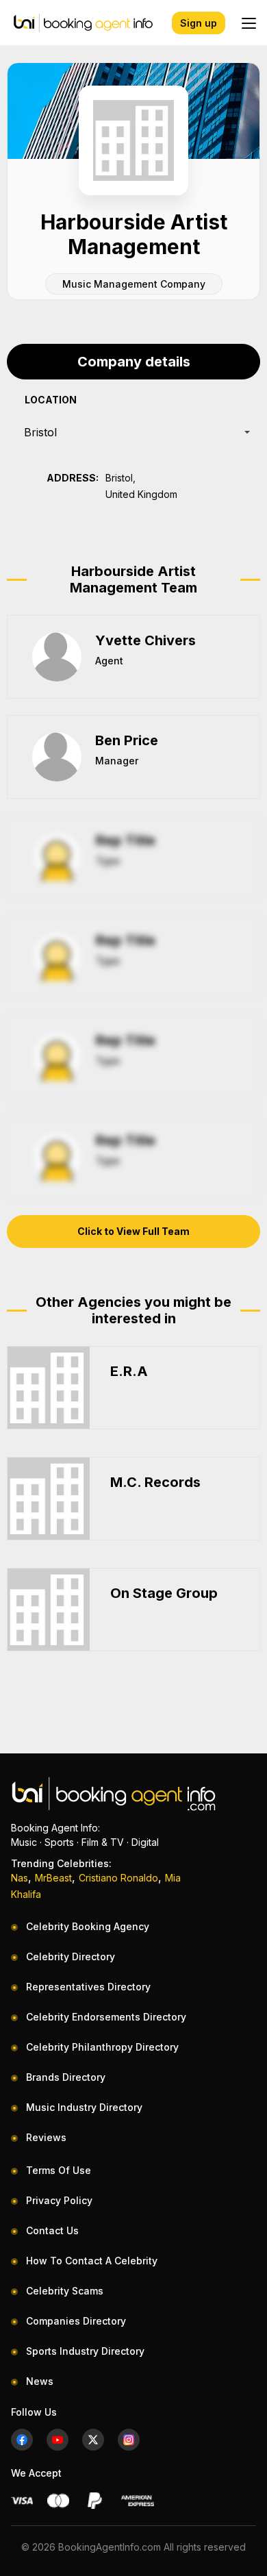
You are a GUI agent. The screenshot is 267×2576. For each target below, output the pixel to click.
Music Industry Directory (84, 2107)
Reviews (46, 2137)
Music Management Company (134, 284)
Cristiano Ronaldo (118, 1878)
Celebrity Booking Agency (88, 1926)
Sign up (199, 23)
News (40, 2381)
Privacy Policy (59, 2200)
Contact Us (52, 2230)
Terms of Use (59, 2170)
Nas (20, 1878)
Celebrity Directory (71, 1956)
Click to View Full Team (133, 1231)
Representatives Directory (88, 1987)
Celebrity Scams (65, 2291)
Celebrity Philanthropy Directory (102, 2047)
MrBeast (53, 1878)
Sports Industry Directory (85, 2351)
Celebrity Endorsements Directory (106, 2017)
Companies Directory (76, 2321)
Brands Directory (66, 2077)
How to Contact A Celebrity (92, 2261)
